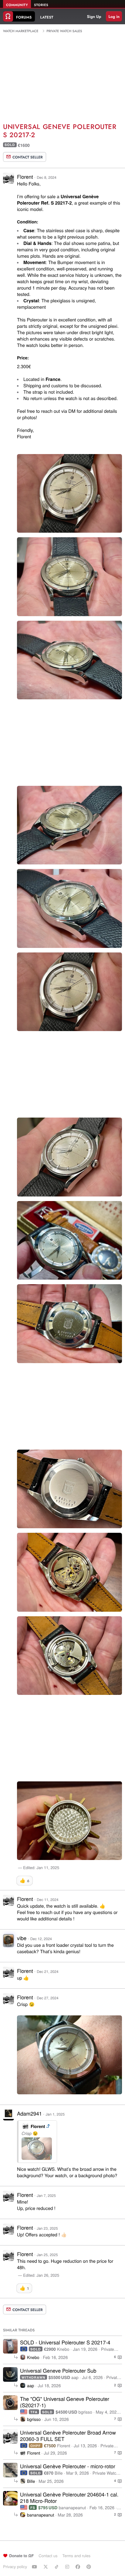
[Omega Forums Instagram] (68, 2567)
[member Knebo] (10, 2346)
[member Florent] (10, 2436)
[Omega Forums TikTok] (57, 2567)
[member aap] (10, 2374)
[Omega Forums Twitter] (46, 2567)
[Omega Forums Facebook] (79, 2567)
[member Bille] (10, 2470)
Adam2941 (29, 2113)
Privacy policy (15, 2566)
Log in (114, 17)
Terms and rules (76, 2556)
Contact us (48, 2556)
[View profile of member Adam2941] (8, 2118)
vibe (22, 1938)
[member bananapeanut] (10, 2498)
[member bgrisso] (10, 2403)
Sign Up (94, 17)
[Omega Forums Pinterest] (90, 2567)
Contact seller (28, 157)
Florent (25, 176)
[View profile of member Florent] (8, 182)
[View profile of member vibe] (8, 1942)
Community (17, 5)
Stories (41, 5)
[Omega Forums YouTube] (35, 2567)
